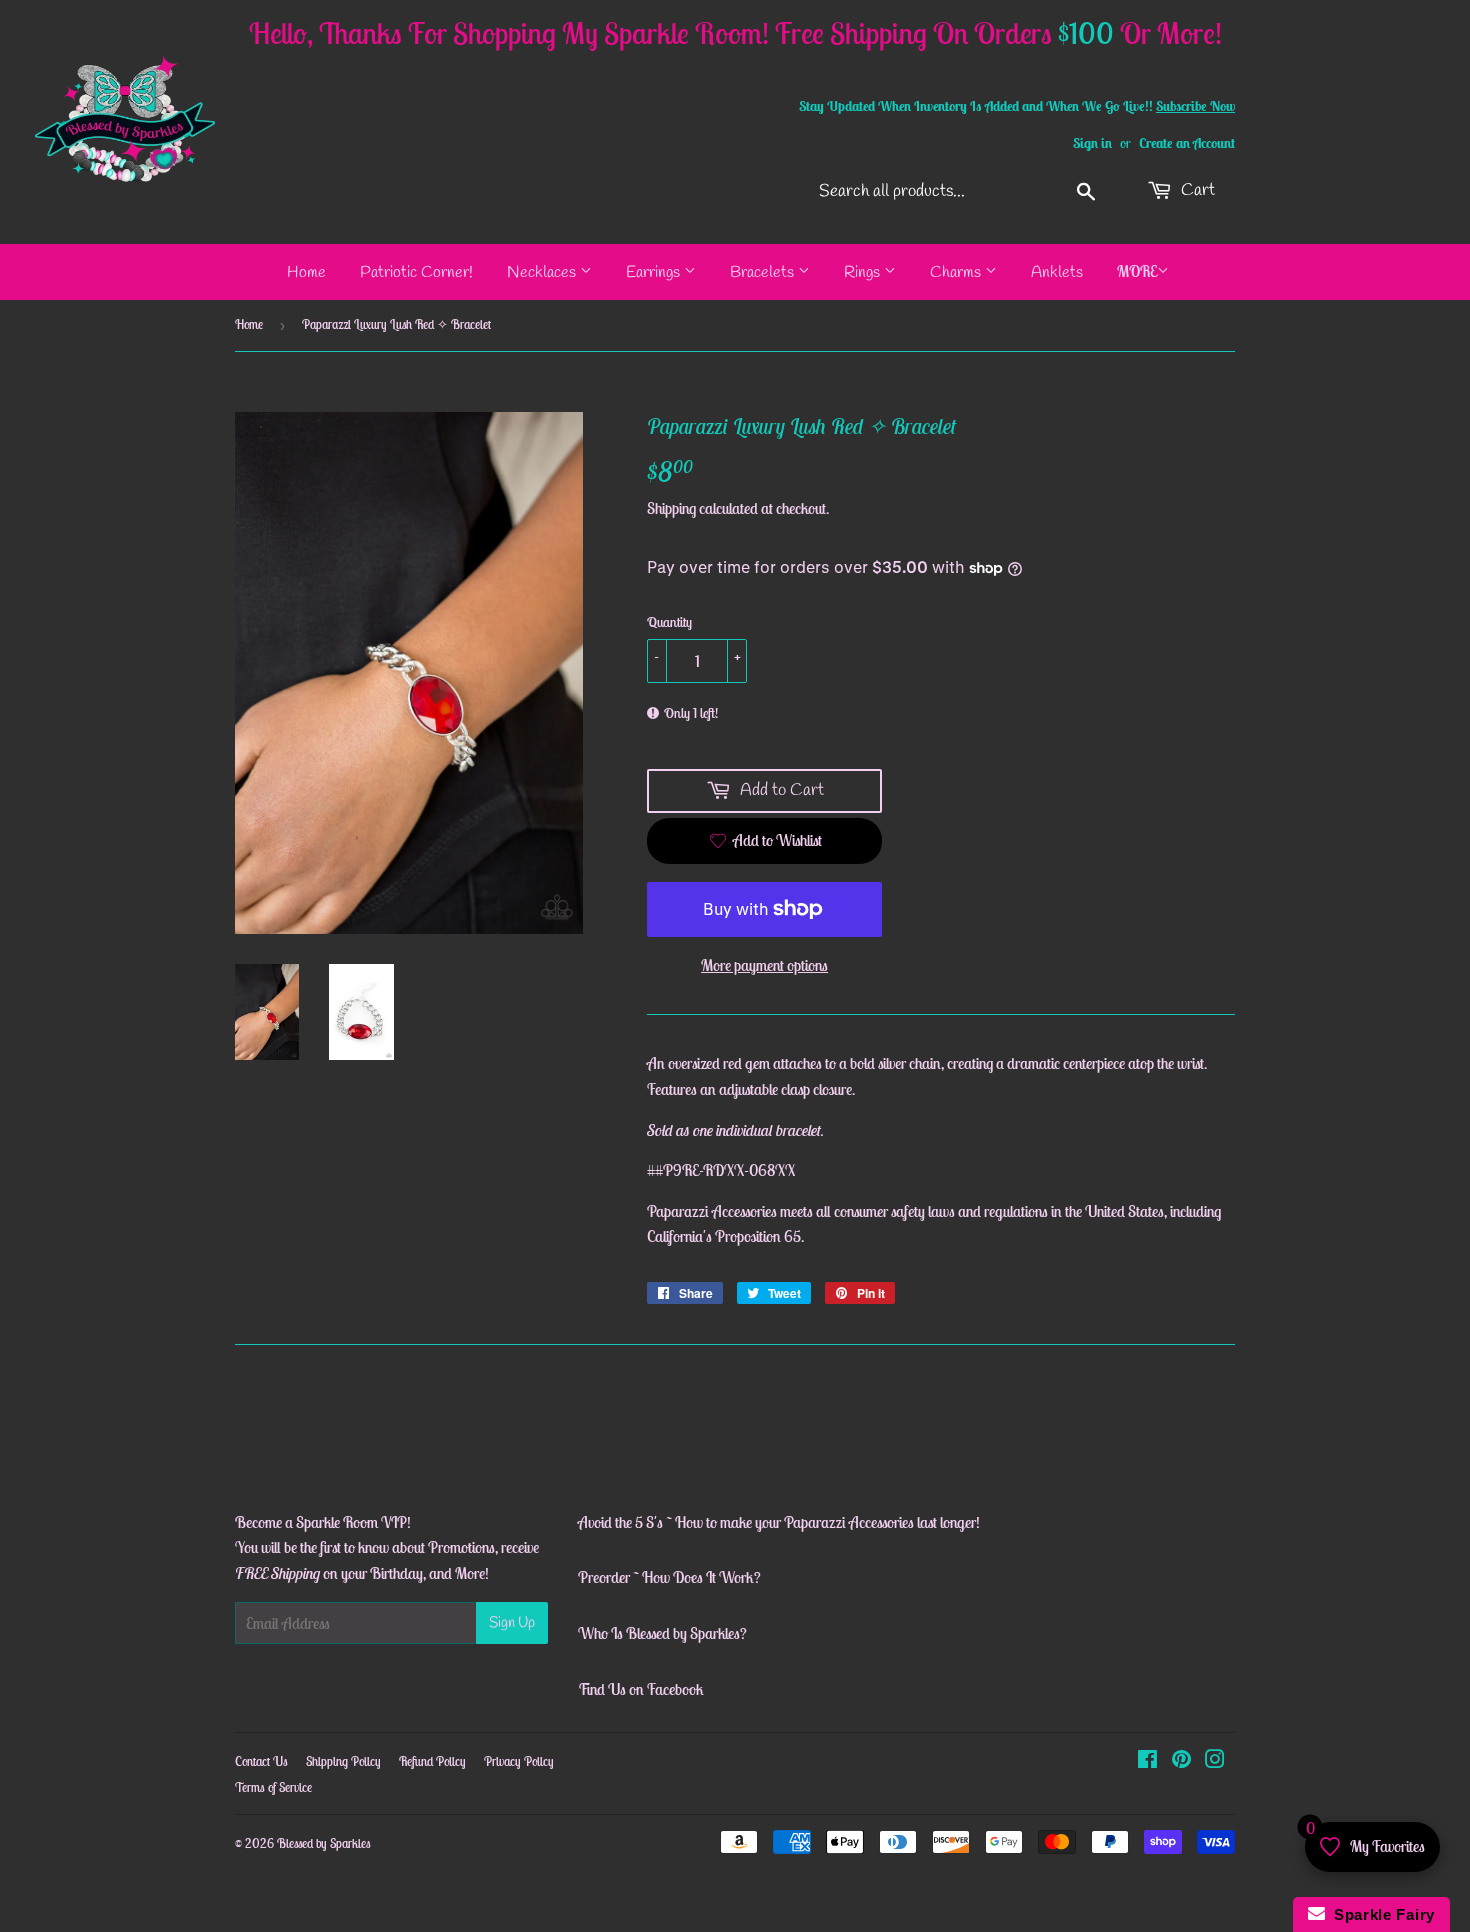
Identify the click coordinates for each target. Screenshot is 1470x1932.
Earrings (655, 272)
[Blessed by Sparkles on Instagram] (1215, 1761)
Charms (957, 272)
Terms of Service (273, 1787)
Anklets (1057, 272)
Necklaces (543, 272)
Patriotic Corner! (416, 272)
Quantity (669, 622)
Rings (864, 272)
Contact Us (261, 1761)
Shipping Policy (343, 1761)
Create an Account (1187, 143)
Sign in (1092, 143)
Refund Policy (432, 1761)
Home (306, 272)
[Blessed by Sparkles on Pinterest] (1181, 1761)
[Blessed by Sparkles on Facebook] (1147, 1761)
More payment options (764, 965)
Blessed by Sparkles (324, 1843)
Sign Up (512, 1623)
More (1137, 271)
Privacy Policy (519, 1761)
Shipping (671, 508)
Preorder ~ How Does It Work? (669, 1577)
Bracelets (764, 272)
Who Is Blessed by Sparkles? (662, 1633)
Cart (1196, 190)
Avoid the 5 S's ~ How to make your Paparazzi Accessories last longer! (779, 1522)
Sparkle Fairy (1380, 1914)
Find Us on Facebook (641, 1689)
